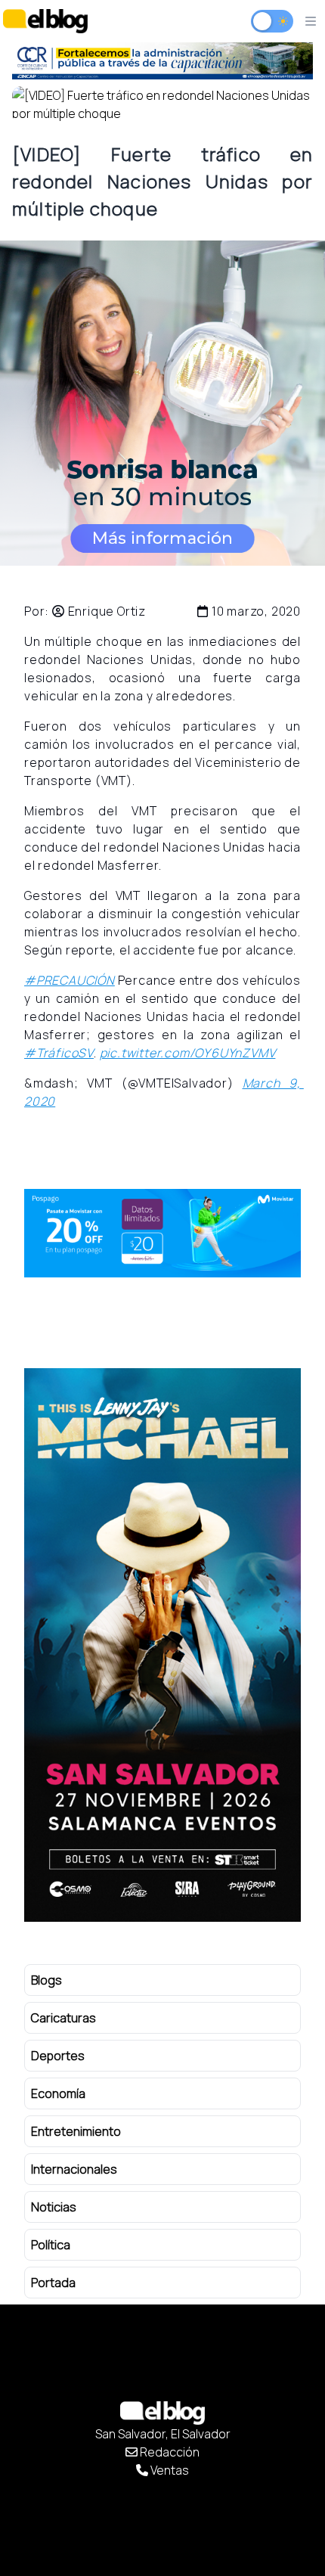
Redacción (169, 2452)
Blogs (46, 1980)
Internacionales (74, 2169)
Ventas (169, 2470)
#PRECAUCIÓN (70, 980)
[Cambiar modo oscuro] (272, 21)
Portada (53, 2283)
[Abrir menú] (311, 21)
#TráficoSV (59, 1053)
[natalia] (162, 1645)
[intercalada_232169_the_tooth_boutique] (162, 403)
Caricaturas (63, 2018)
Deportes (58, 2056)
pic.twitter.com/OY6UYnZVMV (188, 1053)
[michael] (162, 61)
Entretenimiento (76, 2131)
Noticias (54, 2207)
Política (51, 2245)
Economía (58, 2093)
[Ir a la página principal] (45, 21)
